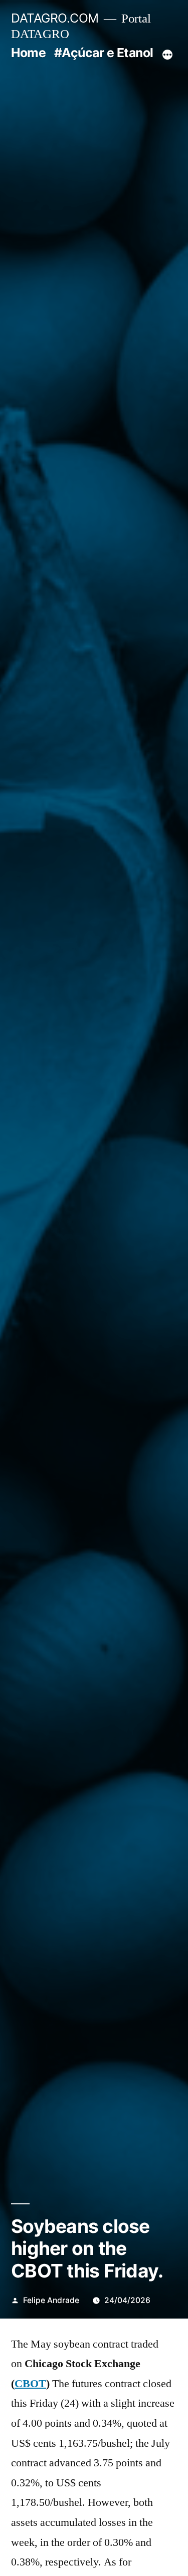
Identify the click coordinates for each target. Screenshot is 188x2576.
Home (28, 53)
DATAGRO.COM (55, 18)
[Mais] (167, 55)
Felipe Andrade (51, 2300)
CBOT (30, 2384)
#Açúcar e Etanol (104, 53)
